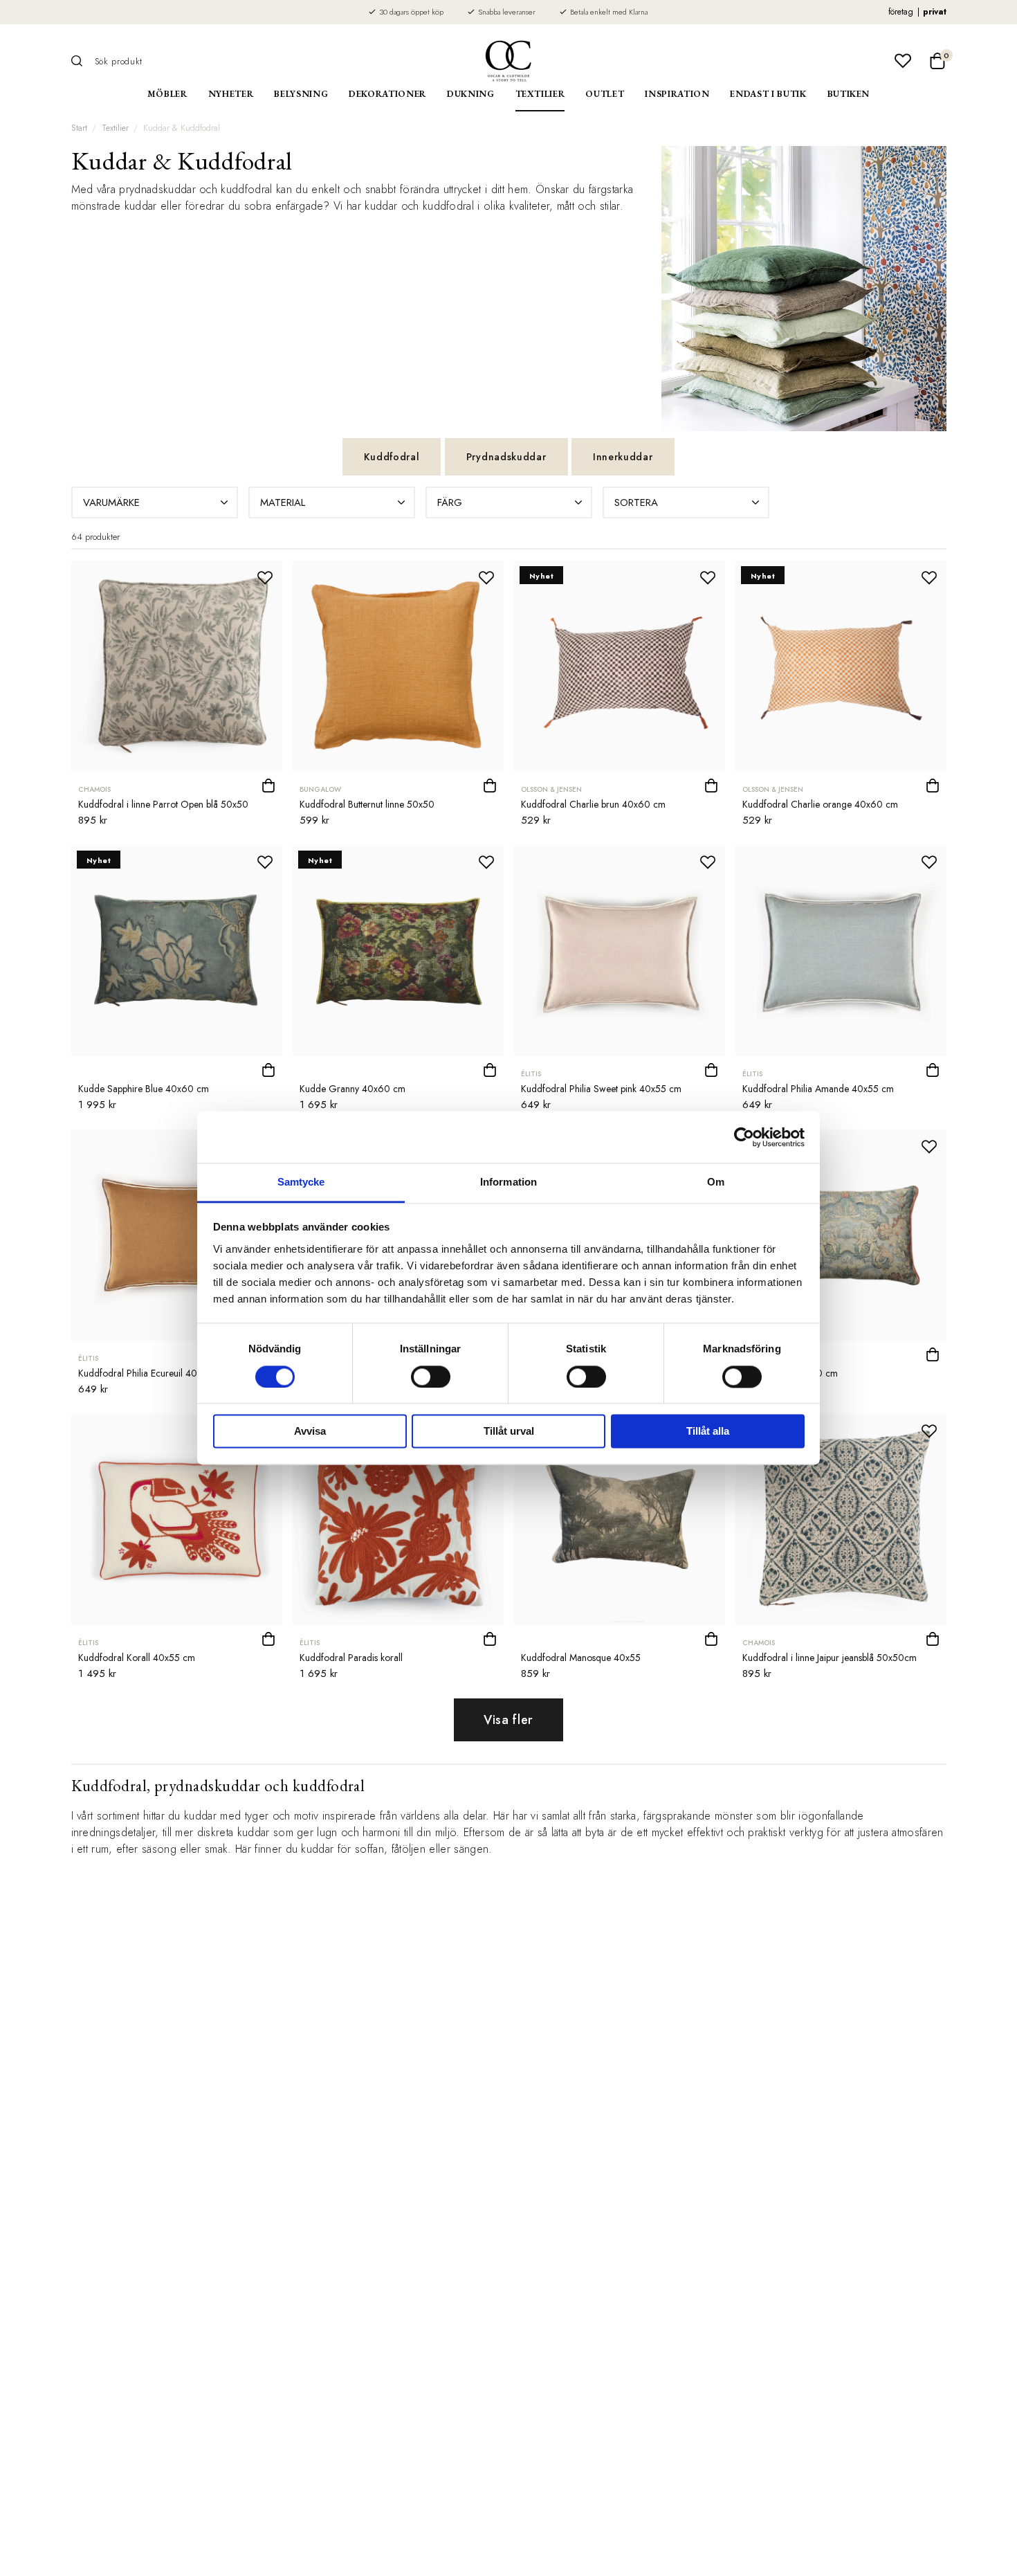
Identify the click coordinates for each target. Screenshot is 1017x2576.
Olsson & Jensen (551, 789)
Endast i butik (768, 94)
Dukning (471, 94)
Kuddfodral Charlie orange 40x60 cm (820, 804)
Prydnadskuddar (506, 457)
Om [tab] (716, 1182)
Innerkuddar (623, 457)
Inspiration (677, 94)
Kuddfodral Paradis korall (351, 1658)
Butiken (849, 94)
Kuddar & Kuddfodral (182, 128)
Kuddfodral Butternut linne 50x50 (367, 804)
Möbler (167, 94)
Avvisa (310, 1432)
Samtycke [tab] (301, 1182)
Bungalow (320, 789)
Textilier (540, 94)
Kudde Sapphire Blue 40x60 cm (144, 1089)
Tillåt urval (509, 1432)
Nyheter (231, 94)
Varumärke (111, 502)
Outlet (605, 94)
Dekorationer (387, 94)
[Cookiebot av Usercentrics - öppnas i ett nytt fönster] (744, 1137)
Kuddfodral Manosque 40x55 (581, 1658)
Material (283, 502)
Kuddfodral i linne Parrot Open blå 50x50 (163, 804)
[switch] (431, 1377)
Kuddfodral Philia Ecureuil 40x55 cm (153, 1373)
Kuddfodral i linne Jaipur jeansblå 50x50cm (830, 1658)
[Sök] (82, 61)
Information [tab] (508, 1182)
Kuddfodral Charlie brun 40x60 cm (593, 804)
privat (935, 12)
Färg (450, 502)
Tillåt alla (708, 1432)
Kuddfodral (392, 457)
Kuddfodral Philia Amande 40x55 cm (818, 1089)
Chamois (94, 789)
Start (79, 128)
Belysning (301, 94)
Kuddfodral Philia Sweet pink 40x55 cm (601, 1089)
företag (901, 12)
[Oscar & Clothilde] (508, 61)
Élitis (531, 1074)
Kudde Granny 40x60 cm (352, 1089)
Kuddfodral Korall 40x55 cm (137, 1658)
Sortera (636, 502)
